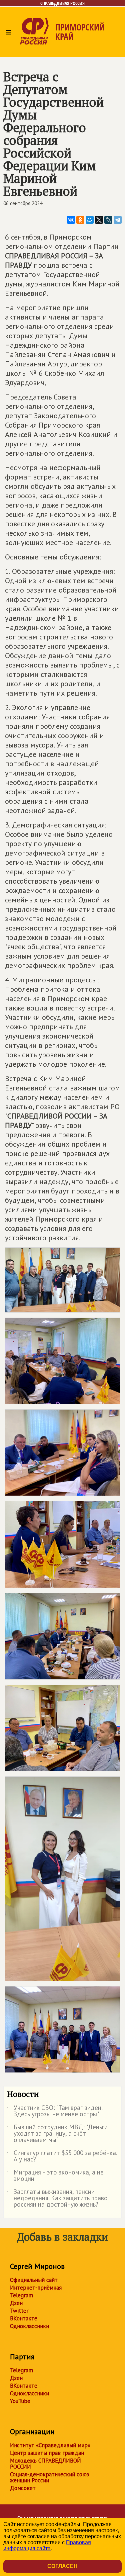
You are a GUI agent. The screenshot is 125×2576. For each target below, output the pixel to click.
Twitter (19, 2311)
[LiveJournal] (108, 220)
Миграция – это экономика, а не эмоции (55, 2176)
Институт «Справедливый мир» (50, 2445)
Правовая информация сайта (47, 2545)
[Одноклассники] (80, 220)
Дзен (16, 2303)
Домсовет (23, 2488)
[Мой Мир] (90, 220)
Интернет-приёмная (36, 2288)
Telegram (21, 2295)
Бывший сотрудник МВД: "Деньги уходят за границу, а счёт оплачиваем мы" (57, 2134)
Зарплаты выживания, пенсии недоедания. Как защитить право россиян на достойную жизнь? (57, 2198)
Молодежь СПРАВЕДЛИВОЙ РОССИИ (45, 2464)
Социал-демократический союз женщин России (49, 2477)
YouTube (20, 2401)
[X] (99, 220)
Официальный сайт (34, 2280)
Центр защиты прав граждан (47, 2453)
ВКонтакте (24, 2318)
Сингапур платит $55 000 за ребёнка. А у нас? (62, 2156)
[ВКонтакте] (71, 220)
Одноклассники (29, 2326)
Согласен (62, 2566)
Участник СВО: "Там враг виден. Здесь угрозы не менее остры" (55, 2111)
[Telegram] (118, 220)
